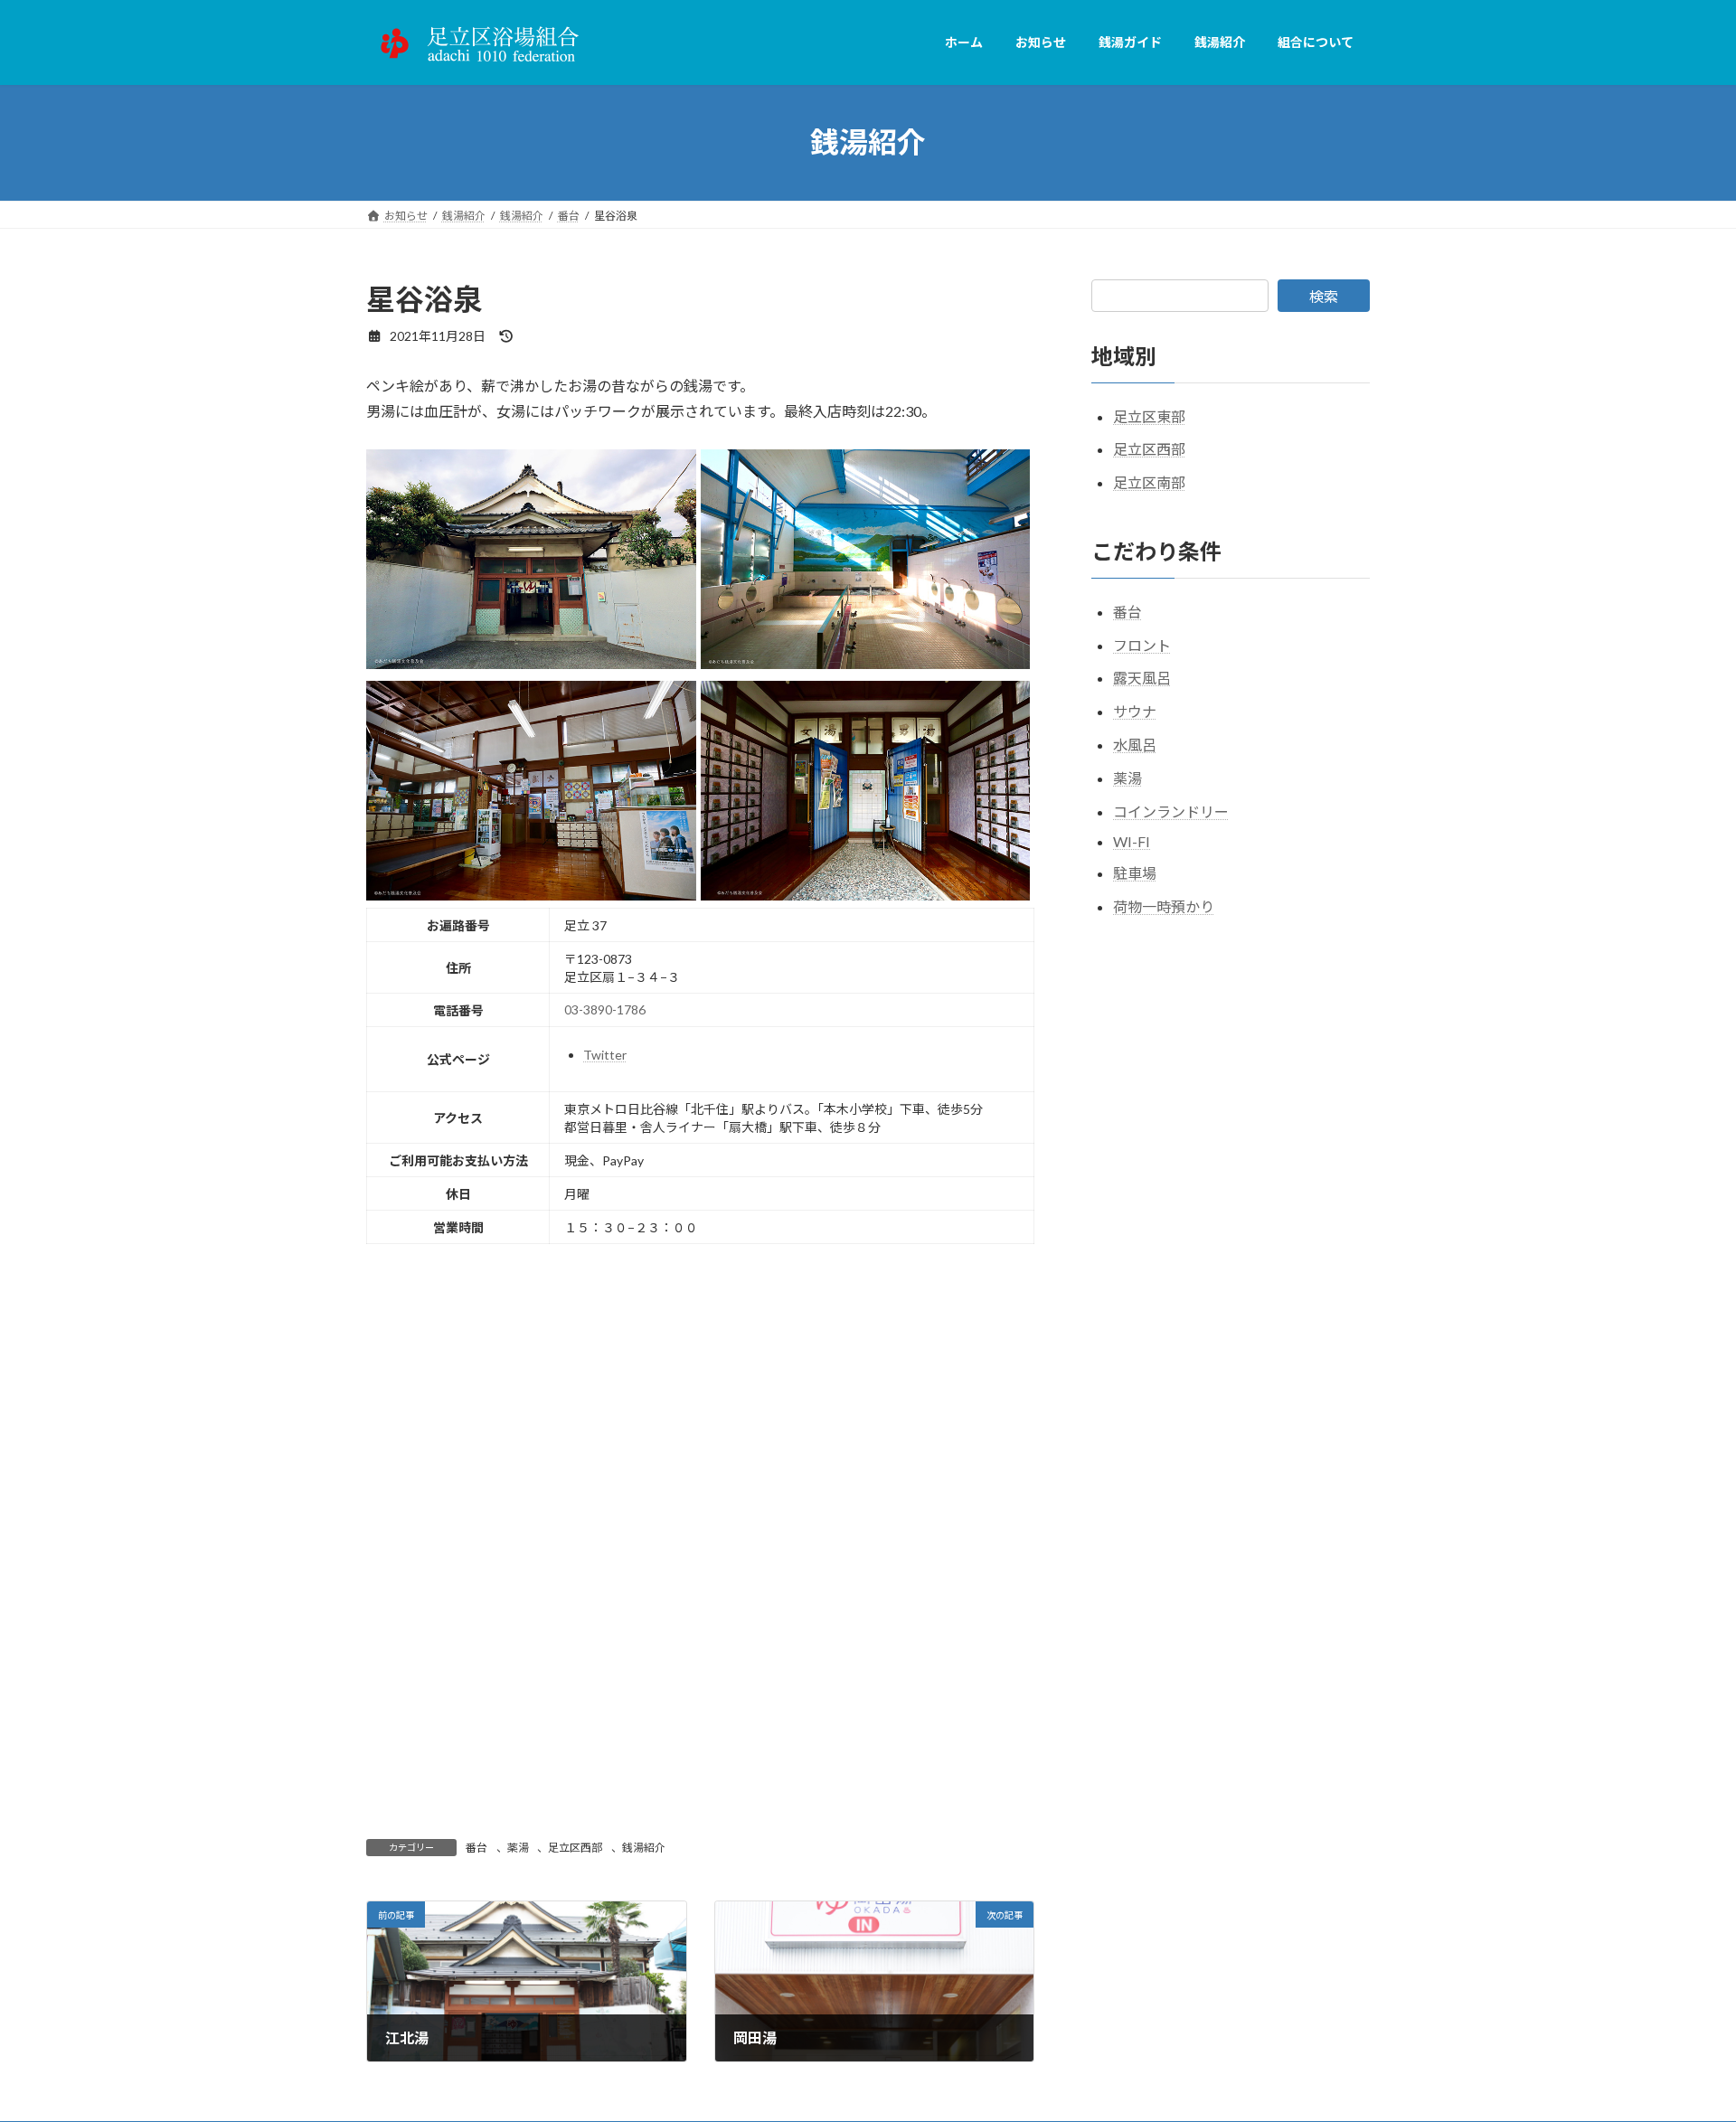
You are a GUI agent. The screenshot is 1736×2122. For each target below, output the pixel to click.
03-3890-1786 (605, 1009)
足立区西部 (575, 1848)
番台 (476, 1848)
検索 (1324, 296)
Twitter (605, 1055)
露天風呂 (1142, 678)
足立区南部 (1149, 482)
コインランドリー (1171, 811)
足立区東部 (1149, 415)
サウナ (1135, 711)
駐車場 (1135, 873)
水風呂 (1135, 745)
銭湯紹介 (644, 1848)
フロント (1142, 644)
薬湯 (518, 1848)
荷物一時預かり (1164, 906)
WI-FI (1132, 841)
